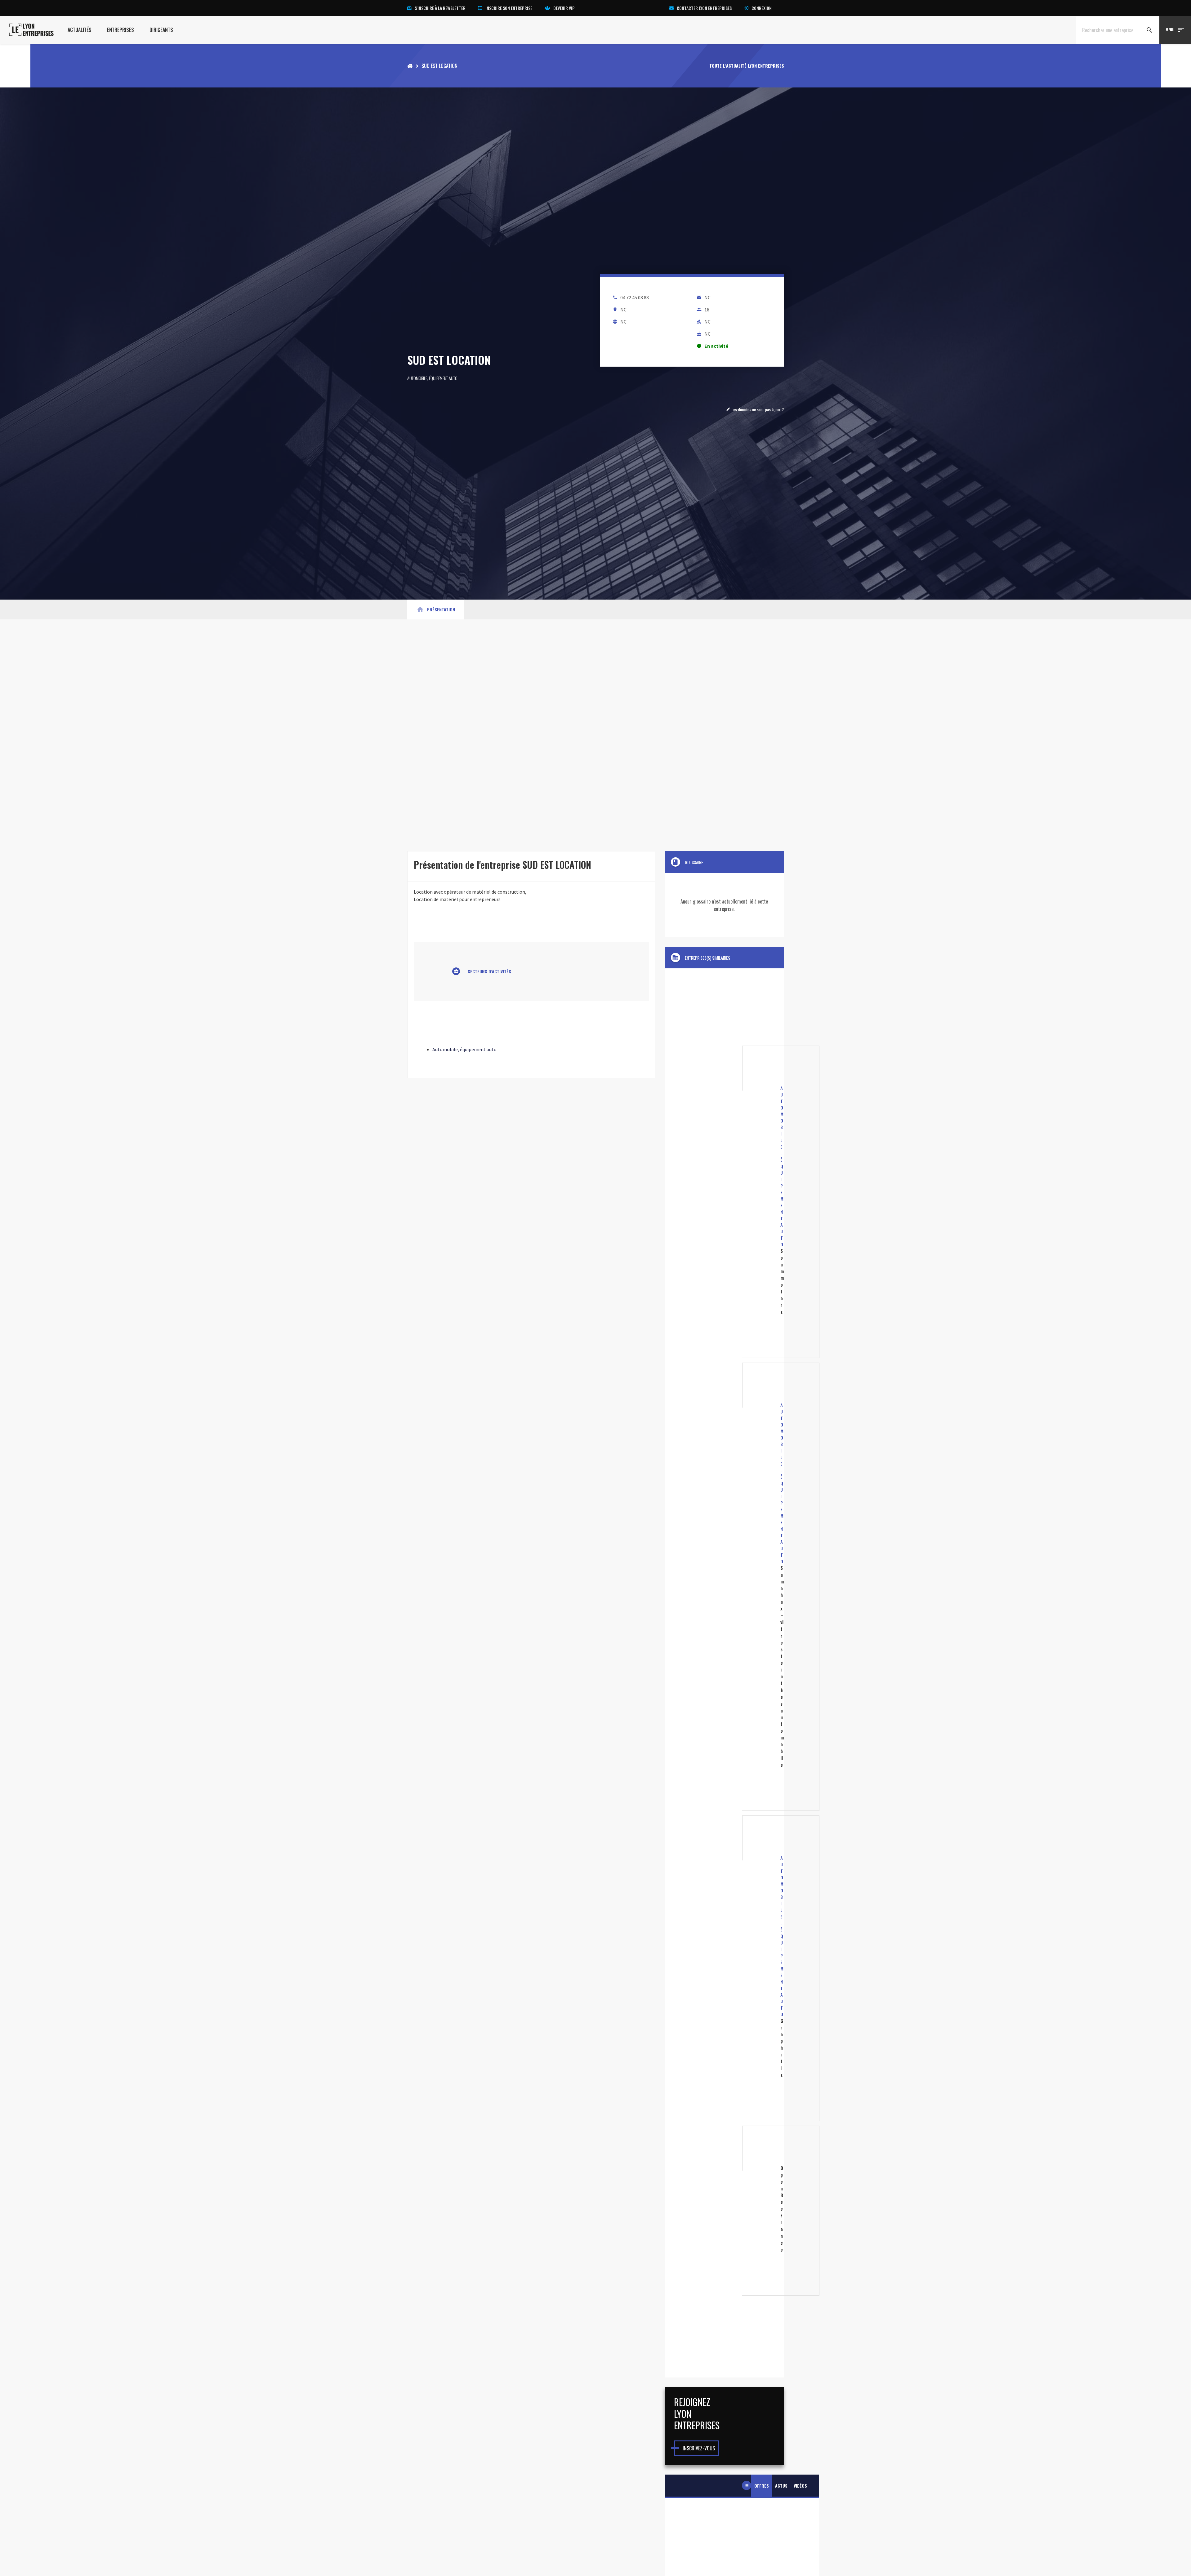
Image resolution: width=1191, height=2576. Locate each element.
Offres (762, 2486)
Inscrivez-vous (699, 2448)
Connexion (762, 8)
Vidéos (800, 2486)
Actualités (80, 30)
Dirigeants (161, 30)
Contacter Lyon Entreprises (704, 8)
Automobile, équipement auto (432, 378)
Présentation (436, 609)
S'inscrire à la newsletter (440, 8)
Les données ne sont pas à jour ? (755, 409)
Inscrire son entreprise (509, 8)
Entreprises (120, 30)
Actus (781, 2486)
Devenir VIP (564, 8)
